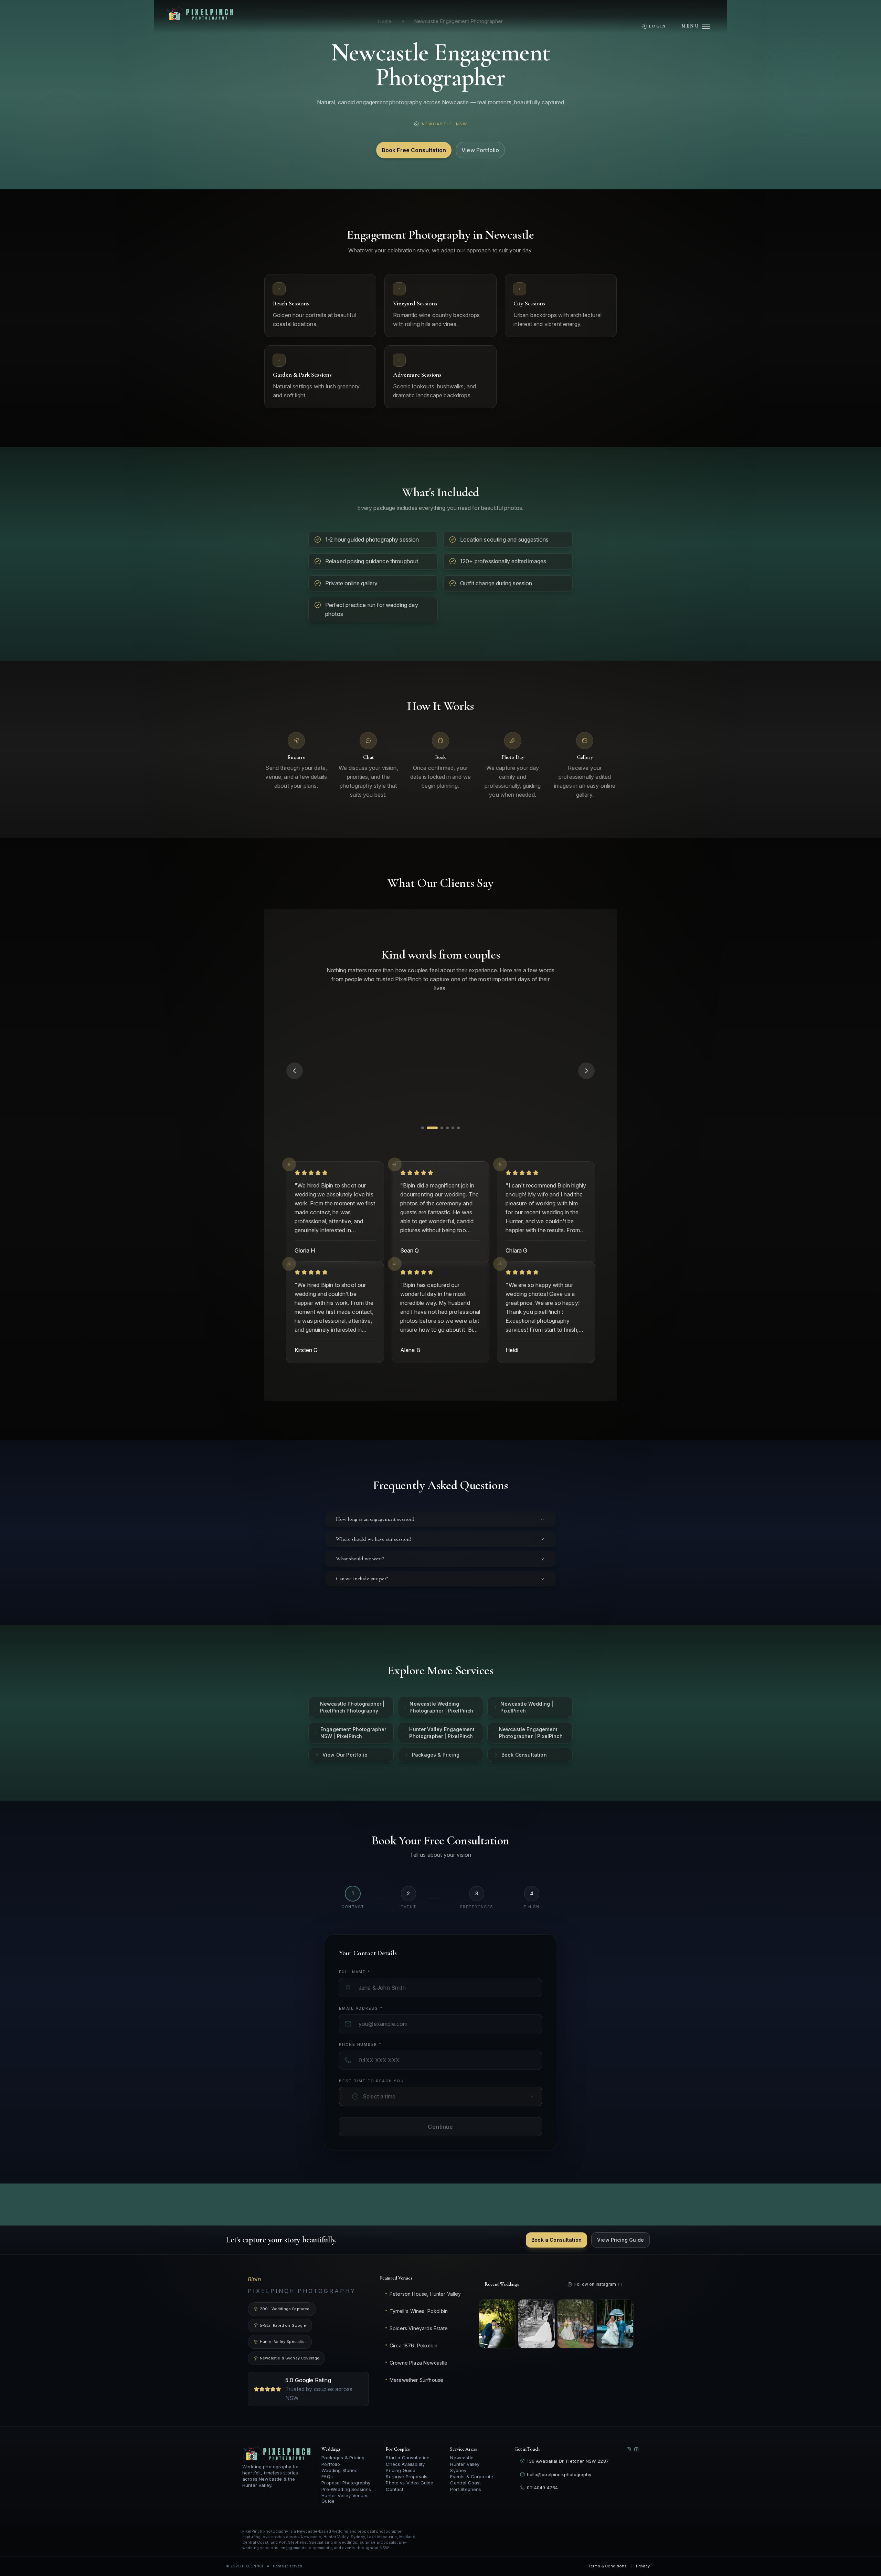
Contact (395, 2498)
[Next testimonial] (586, 1080)
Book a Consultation (556, 2249)
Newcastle (462, 2467)
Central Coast (465, 2492)
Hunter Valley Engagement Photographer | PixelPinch (442, 1751)
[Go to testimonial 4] (439, 1146)
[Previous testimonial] (295, 1080)
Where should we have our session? (374, 1557)
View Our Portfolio (345, 1773)
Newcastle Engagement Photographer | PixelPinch (531, 1751)
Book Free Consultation (414, 150)
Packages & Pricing (436, 1773)
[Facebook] (636, 2459)
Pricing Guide (401, 2479)
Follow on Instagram (595, 2293)
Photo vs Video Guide (410, 2492)
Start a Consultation (408, 2467)
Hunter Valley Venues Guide (345, 2507)
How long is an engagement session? (375, 1537)
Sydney (458, 2479)
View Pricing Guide (620, 2249)
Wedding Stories (339, 2479)
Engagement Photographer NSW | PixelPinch (353, 1751)
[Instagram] (629, 2459)
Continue (440, 2145)
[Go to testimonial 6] (454, 1146)
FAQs (327, 2486)
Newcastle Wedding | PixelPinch (527, 1725)
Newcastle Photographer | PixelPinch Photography (352, 1725)
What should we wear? (360, 1577)
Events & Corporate (472, 2486)
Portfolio (331, 2473)
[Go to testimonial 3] (434, 1146)
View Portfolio (480, 150)
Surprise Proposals (407, 2486)
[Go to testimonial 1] (423, 1146)
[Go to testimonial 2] (428, 1146)
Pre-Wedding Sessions (346, 2498)
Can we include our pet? (362, 1596)
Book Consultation (524, 1773)
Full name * (354, 1990)
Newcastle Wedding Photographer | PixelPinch (441, 1725)
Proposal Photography (346, 2492)
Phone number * (360, 2062)
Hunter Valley (465, 2473)
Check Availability (405, 2473)
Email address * (361, 2026)
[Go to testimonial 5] (445, 1146)
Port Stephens (466, 2498)
